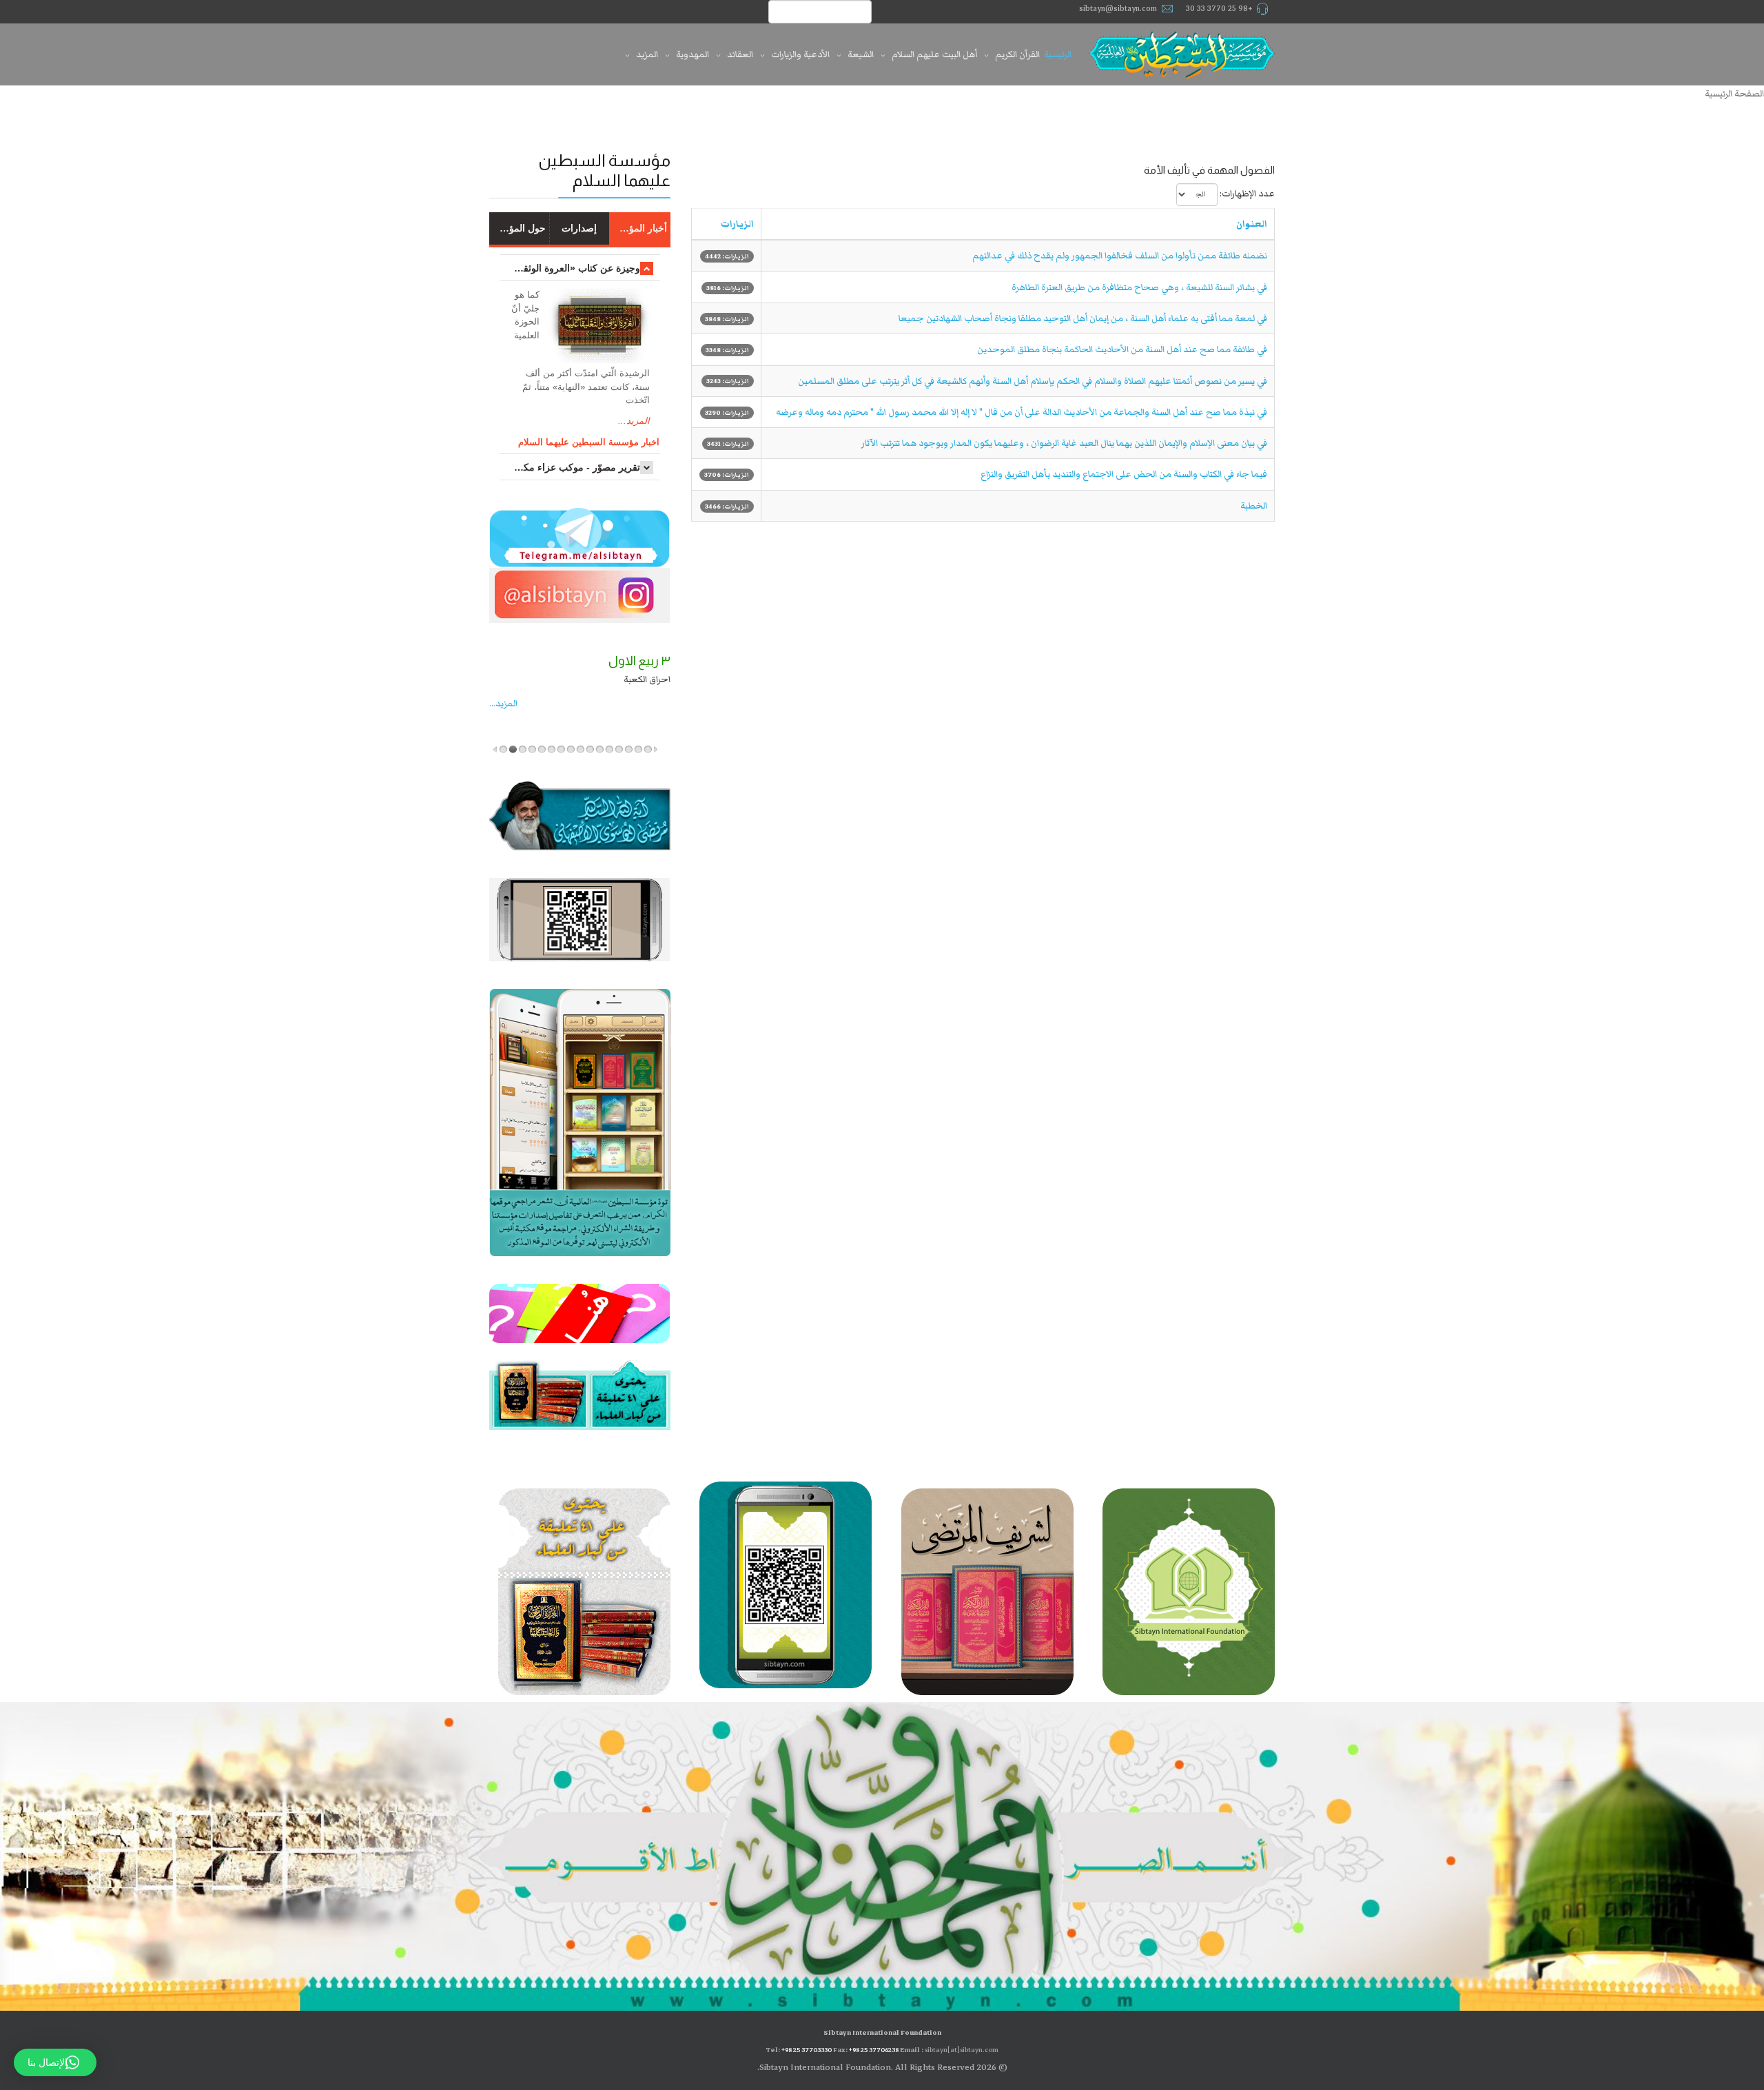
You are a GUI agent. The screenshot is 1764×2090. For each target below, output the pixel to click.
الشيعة (861, 54)
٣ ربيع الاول (508, 661)
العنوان (1252, 224)
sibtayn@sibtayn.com (1118, 9)
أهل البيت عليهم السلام (934, 54)
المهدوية (693, 54)
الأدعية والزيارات (800, 54)
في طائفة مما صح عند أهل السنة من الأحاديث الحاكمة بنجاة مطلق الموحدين (1122, 349)
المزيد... (634, 421)
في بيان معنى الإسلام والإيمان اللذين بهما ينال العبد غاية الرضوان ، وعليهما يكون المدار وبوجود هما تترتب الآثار (1064, 443)
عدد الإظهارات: (1247, 194)
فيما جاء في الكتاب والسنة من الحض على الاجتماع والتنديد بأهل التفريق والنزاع (1124, 474)
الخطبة (1254, 506)
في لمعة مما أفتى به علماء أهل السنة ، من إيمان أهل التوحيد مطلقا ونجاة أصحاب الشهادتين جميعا (1083, 318)
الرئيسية (1058, 54)
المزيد (647, 54)
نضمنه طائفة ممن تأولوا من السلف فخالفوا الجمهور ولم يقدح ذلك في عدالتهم (1120, 256)
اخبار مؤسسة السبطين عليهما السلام (589, 442)
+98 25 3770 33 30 (1219, 9)
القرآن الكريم (1017, 54)
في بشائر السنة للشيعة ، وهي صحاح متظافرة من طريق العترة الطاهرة (1139, 287)
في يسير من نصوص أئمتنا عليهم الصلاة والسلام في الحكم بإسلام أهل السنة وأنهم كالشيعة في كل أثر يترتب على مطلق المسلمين (1033, 381)
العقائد (740, 54)
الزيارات (737, 224)
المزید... (553, 704)
